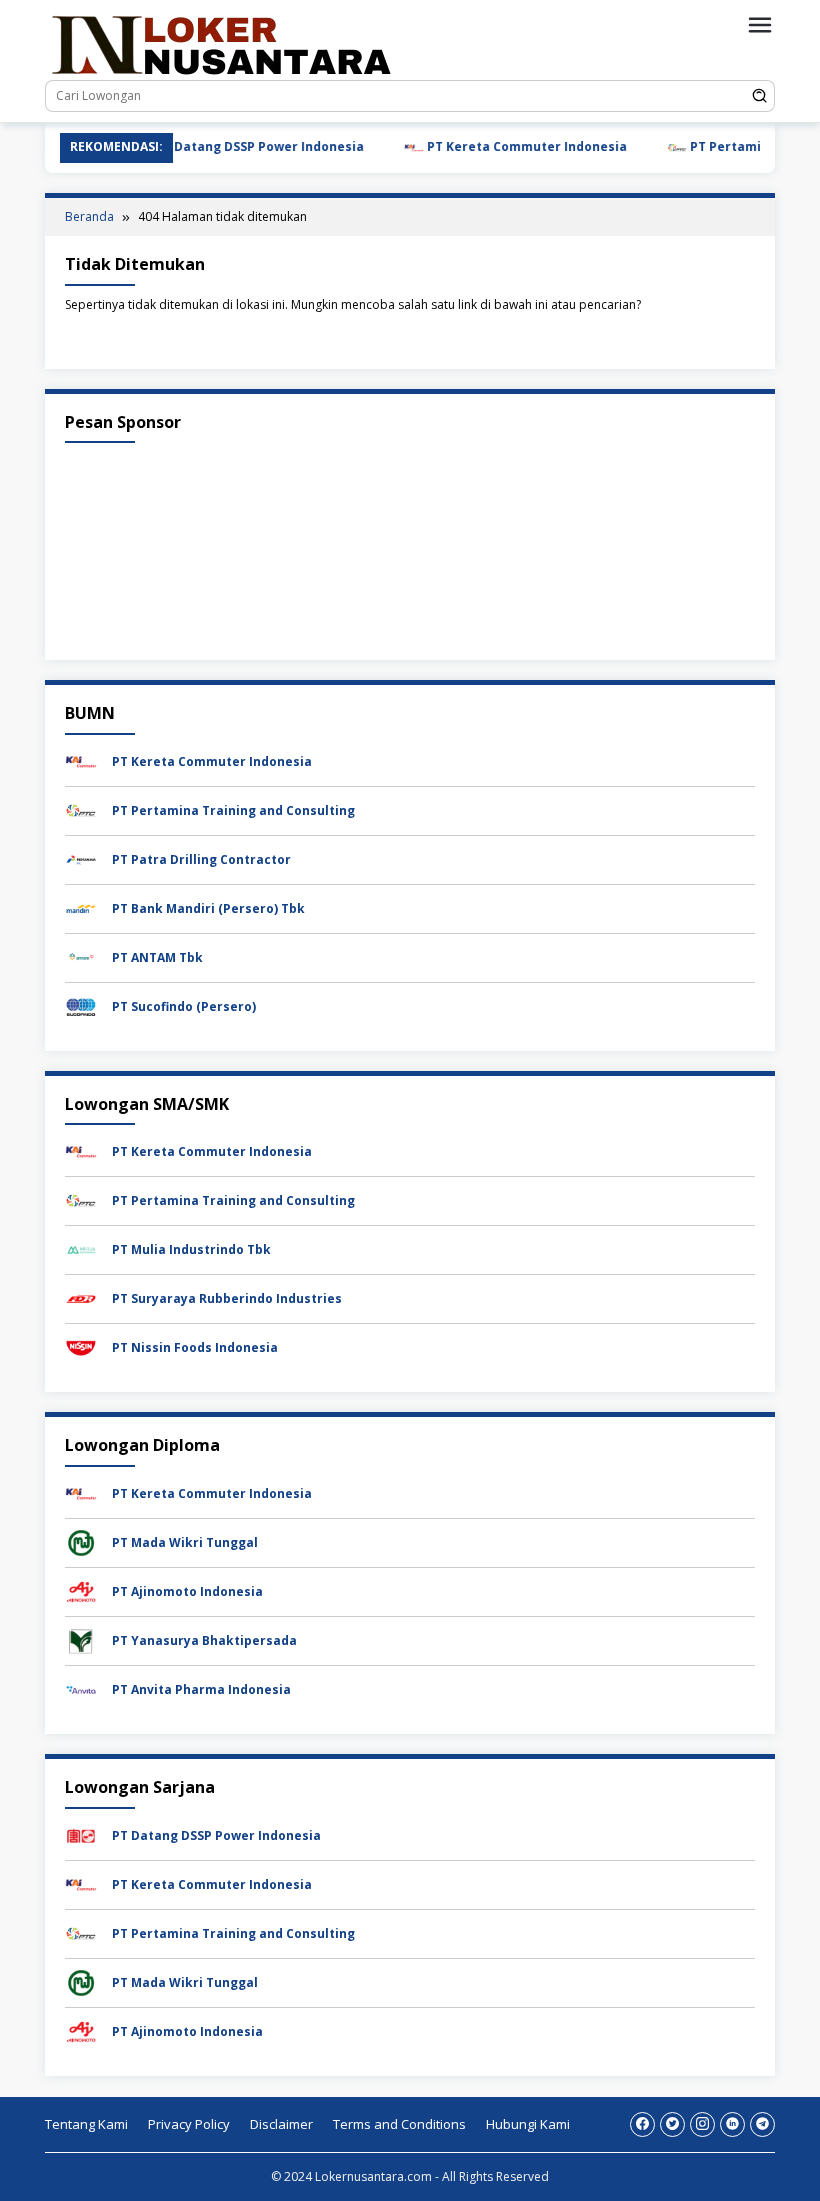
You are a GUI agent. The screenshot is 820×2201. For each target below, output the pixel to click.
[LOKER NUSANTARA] (220, 43)
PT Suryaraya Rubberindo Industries (227, 1298)
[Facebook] (642, 2124)
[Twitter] (672, 2124)
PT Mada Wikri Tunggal (185, 1542)
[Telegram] (762, 2124)
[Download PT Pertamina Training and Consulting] (81, 809)
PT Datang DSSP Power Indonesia (227, 146)
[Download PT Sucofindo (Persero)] (81, 1005)
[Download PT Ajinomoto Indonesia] (81, 1590)
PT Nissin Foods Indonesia (195, 1347)
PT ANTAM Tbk (157, 957)
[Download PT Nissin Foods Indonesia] (81, 1347)
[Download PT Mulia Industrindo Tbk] (81, 1249)
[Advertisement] (410, 546)
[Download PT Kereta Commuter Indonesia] (81, 760)
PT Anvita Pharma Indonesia (201, 1689)
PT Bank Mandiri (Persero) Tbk (208, 908)
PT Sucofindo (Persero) (184, 1006)
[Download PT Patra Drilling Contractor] (81, 858)
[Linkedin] (732, 2124)
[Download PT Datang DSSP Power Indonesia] (81, 1834)
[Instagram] (702, 2124)
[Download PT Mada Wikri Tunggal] (81, 1541)
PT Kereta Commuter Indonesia (494, 146)
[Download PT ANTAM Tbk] (81, 956)
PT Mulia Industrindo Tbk (191, 1249)
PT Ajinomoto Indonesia (187, 1591)
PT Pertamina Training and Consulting (233, 810)
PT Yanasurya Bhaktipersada (204, 1640)
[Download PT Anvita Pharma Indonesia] (81, 1688)
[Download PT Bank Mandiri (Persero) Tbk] (81, 907)
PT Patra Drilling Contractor (201, 859)
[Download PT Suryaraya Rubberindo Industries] (81, 1298)
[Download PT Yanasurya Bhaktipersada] (81, 1639)
